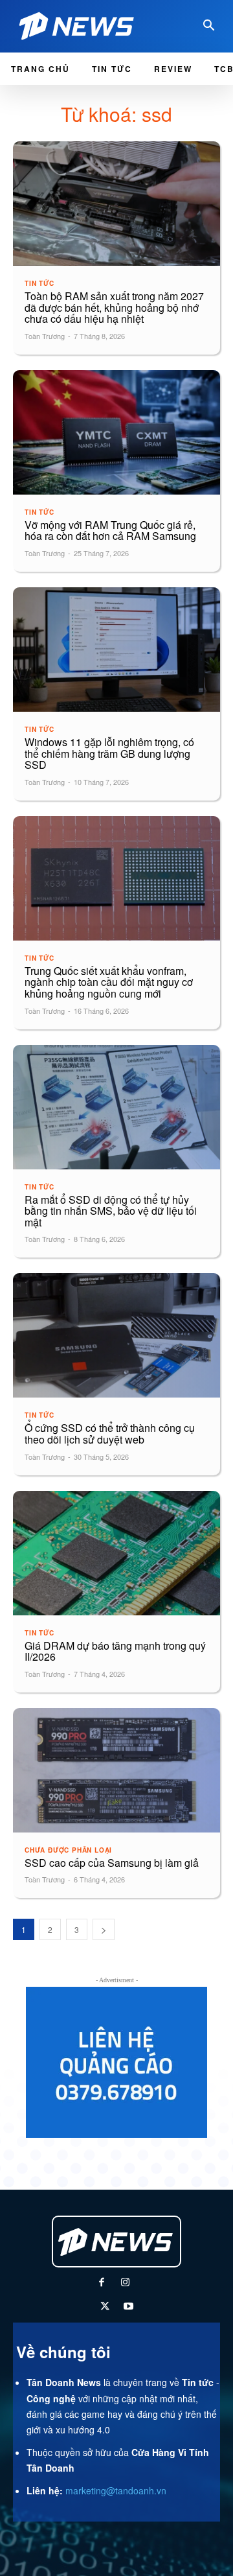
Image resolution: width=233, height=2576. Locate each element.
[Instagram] (125, 2283)
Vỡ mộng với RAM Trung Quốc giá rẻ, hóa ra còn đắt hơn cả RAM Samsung (110, 531)
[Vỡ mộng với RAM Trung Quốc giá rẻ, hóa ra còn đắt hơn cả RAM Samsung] (116, 432)
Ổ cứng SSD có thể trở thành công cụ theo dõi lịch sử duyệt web (110, 1434)
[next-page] (104, 1929)
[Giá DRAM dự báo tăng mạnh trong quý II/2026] (116, 1553)
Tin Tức (39, 283)
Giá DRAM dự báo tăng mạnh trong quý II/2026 (115, 1651)
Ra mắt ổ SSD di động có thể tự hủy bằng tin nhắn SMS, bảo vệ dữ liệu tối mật (111, 1211)
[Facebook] (101, 2283)
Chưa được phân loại (68, 1850)
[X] (105, 2307)
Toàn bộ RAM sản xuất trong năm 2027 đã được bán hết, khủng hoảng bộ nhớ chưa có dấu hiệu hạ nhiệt (114, 307)
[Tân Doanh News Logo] (80, 26)
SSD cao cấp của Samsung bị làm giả (112, 1863)
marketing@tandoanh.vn (116, 2490)
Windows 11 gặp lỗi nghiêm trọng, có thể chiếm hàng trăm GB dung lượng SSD (109, 753)
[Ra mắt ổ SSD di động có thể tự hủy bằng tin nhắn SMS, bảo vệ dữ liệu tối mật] (116, 1107)
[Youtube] (128, 2307)
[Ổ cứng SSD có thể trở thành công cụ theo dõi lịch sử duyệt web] (116, 1335)
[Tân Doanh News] (116, 2242)
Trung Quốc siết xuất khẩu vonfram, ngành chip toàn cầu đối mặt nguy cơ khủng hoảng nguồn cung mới (109, 982)
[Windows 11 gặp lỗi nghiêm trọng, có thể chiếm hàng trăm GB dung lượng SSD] (116, 650)
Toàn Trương (45, 336)
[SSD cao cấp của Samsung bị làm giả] (116, 1770)
